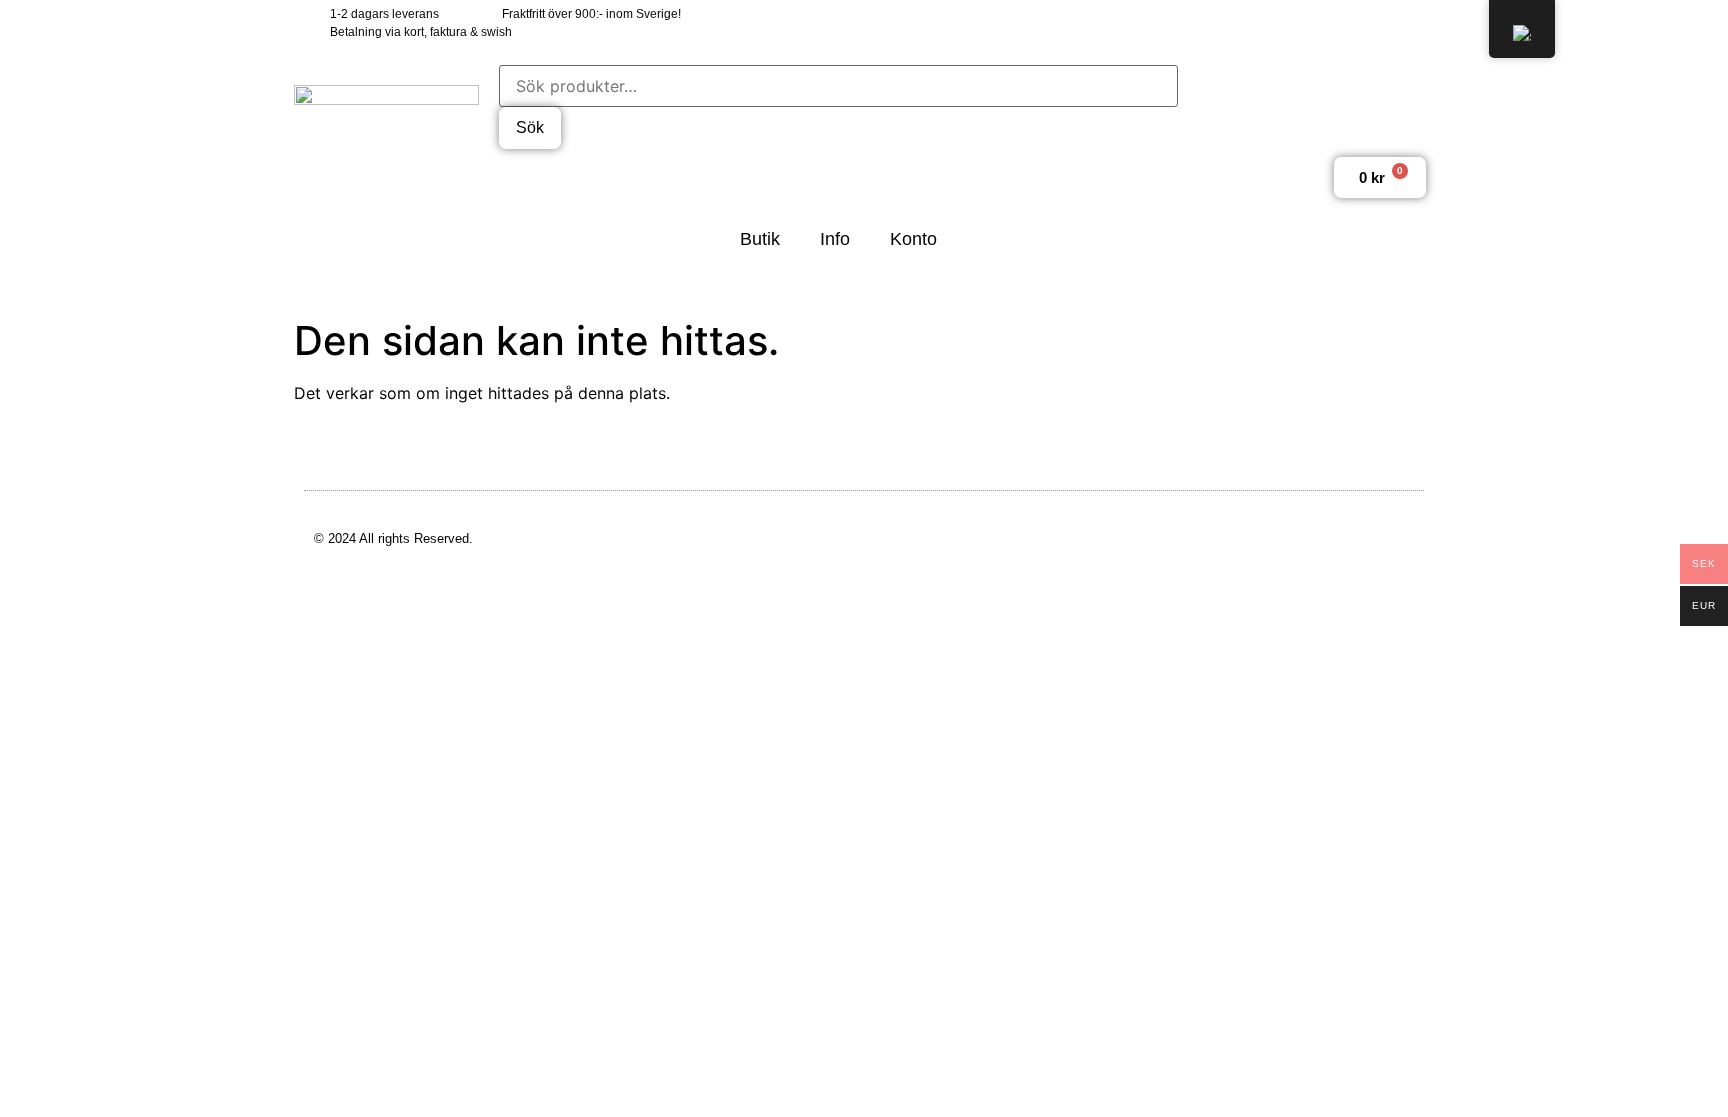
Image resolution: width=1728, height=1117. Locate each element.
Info (835, 239)
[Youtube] (1411, 22)
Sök (530, 127)
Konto (913, 239)
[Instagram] (1366, 22)
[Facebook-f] (1277, 22)
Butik (760, 239)
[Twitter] (1322, 22)
